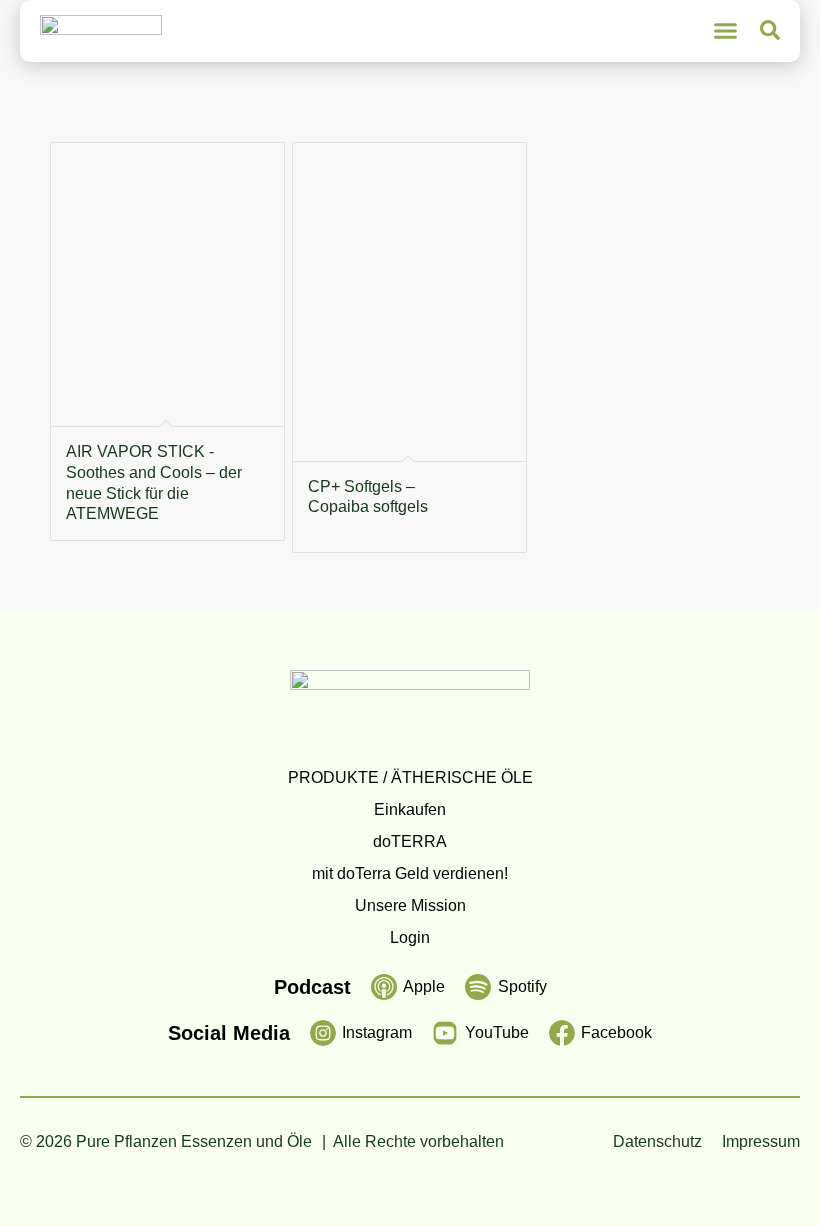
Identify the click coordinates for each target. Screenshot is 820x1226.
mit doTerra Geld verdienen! (410, 873)
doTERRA (410, 841)
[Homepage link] (101, 31)
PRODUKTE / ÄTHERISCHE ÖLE (410, 777)
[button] (726, 31)
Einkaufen (410, 809)
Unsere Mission (410, 905)
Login (410, 937)
